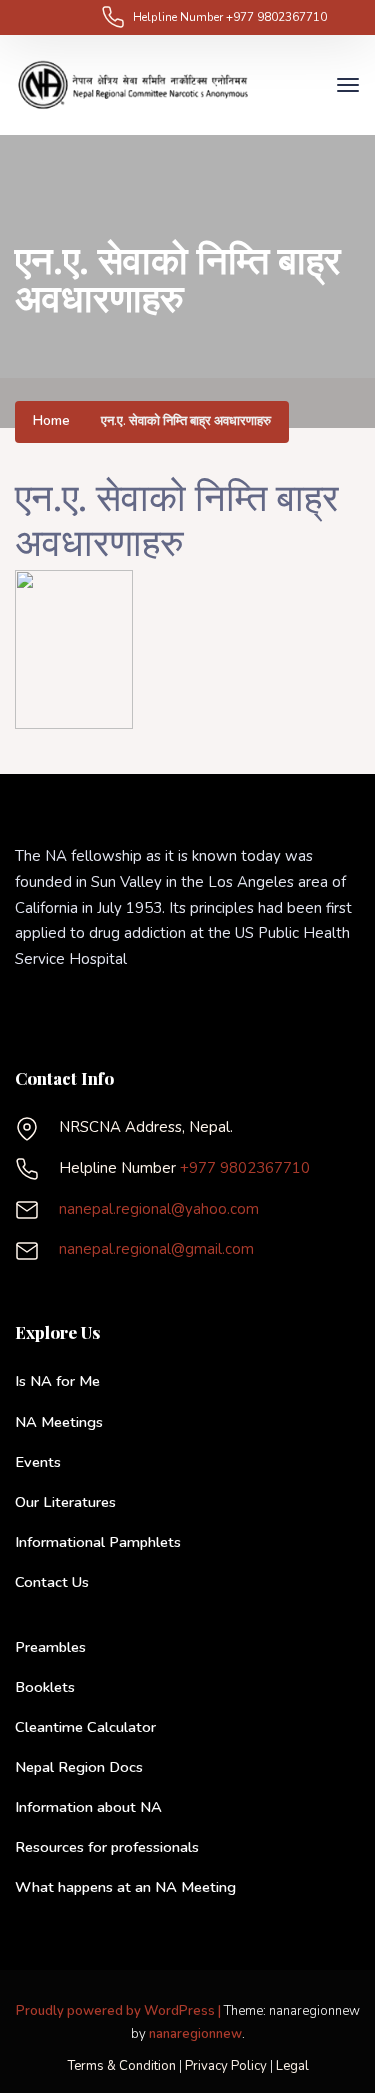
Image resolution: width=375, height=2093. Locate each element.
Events (38, 1462)
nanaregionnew (195, 2034)
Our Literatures (65, 1502)
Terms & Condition (121, 2066)
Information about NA (88, 1807)
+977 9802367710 (276, 17)
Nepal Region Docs (79, 1767)
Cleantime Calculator (85, 1727)
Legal (292, 2066)
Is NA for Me (57, 1381)
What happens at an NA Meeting (125, 1887)
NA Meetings (59, 1422)
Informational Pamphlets (98, 1542)
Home (51, 421)
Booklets (45, 1687)
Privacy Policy (226, 2066)
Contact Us (52, 1582)
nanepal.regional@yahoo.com (159, 1209)
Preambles (50, 1647)
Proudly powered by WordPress (117, 2011)
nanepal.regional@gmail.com (156, 1249)
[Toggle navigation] (306, 85)
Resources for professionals (107, 1847)
